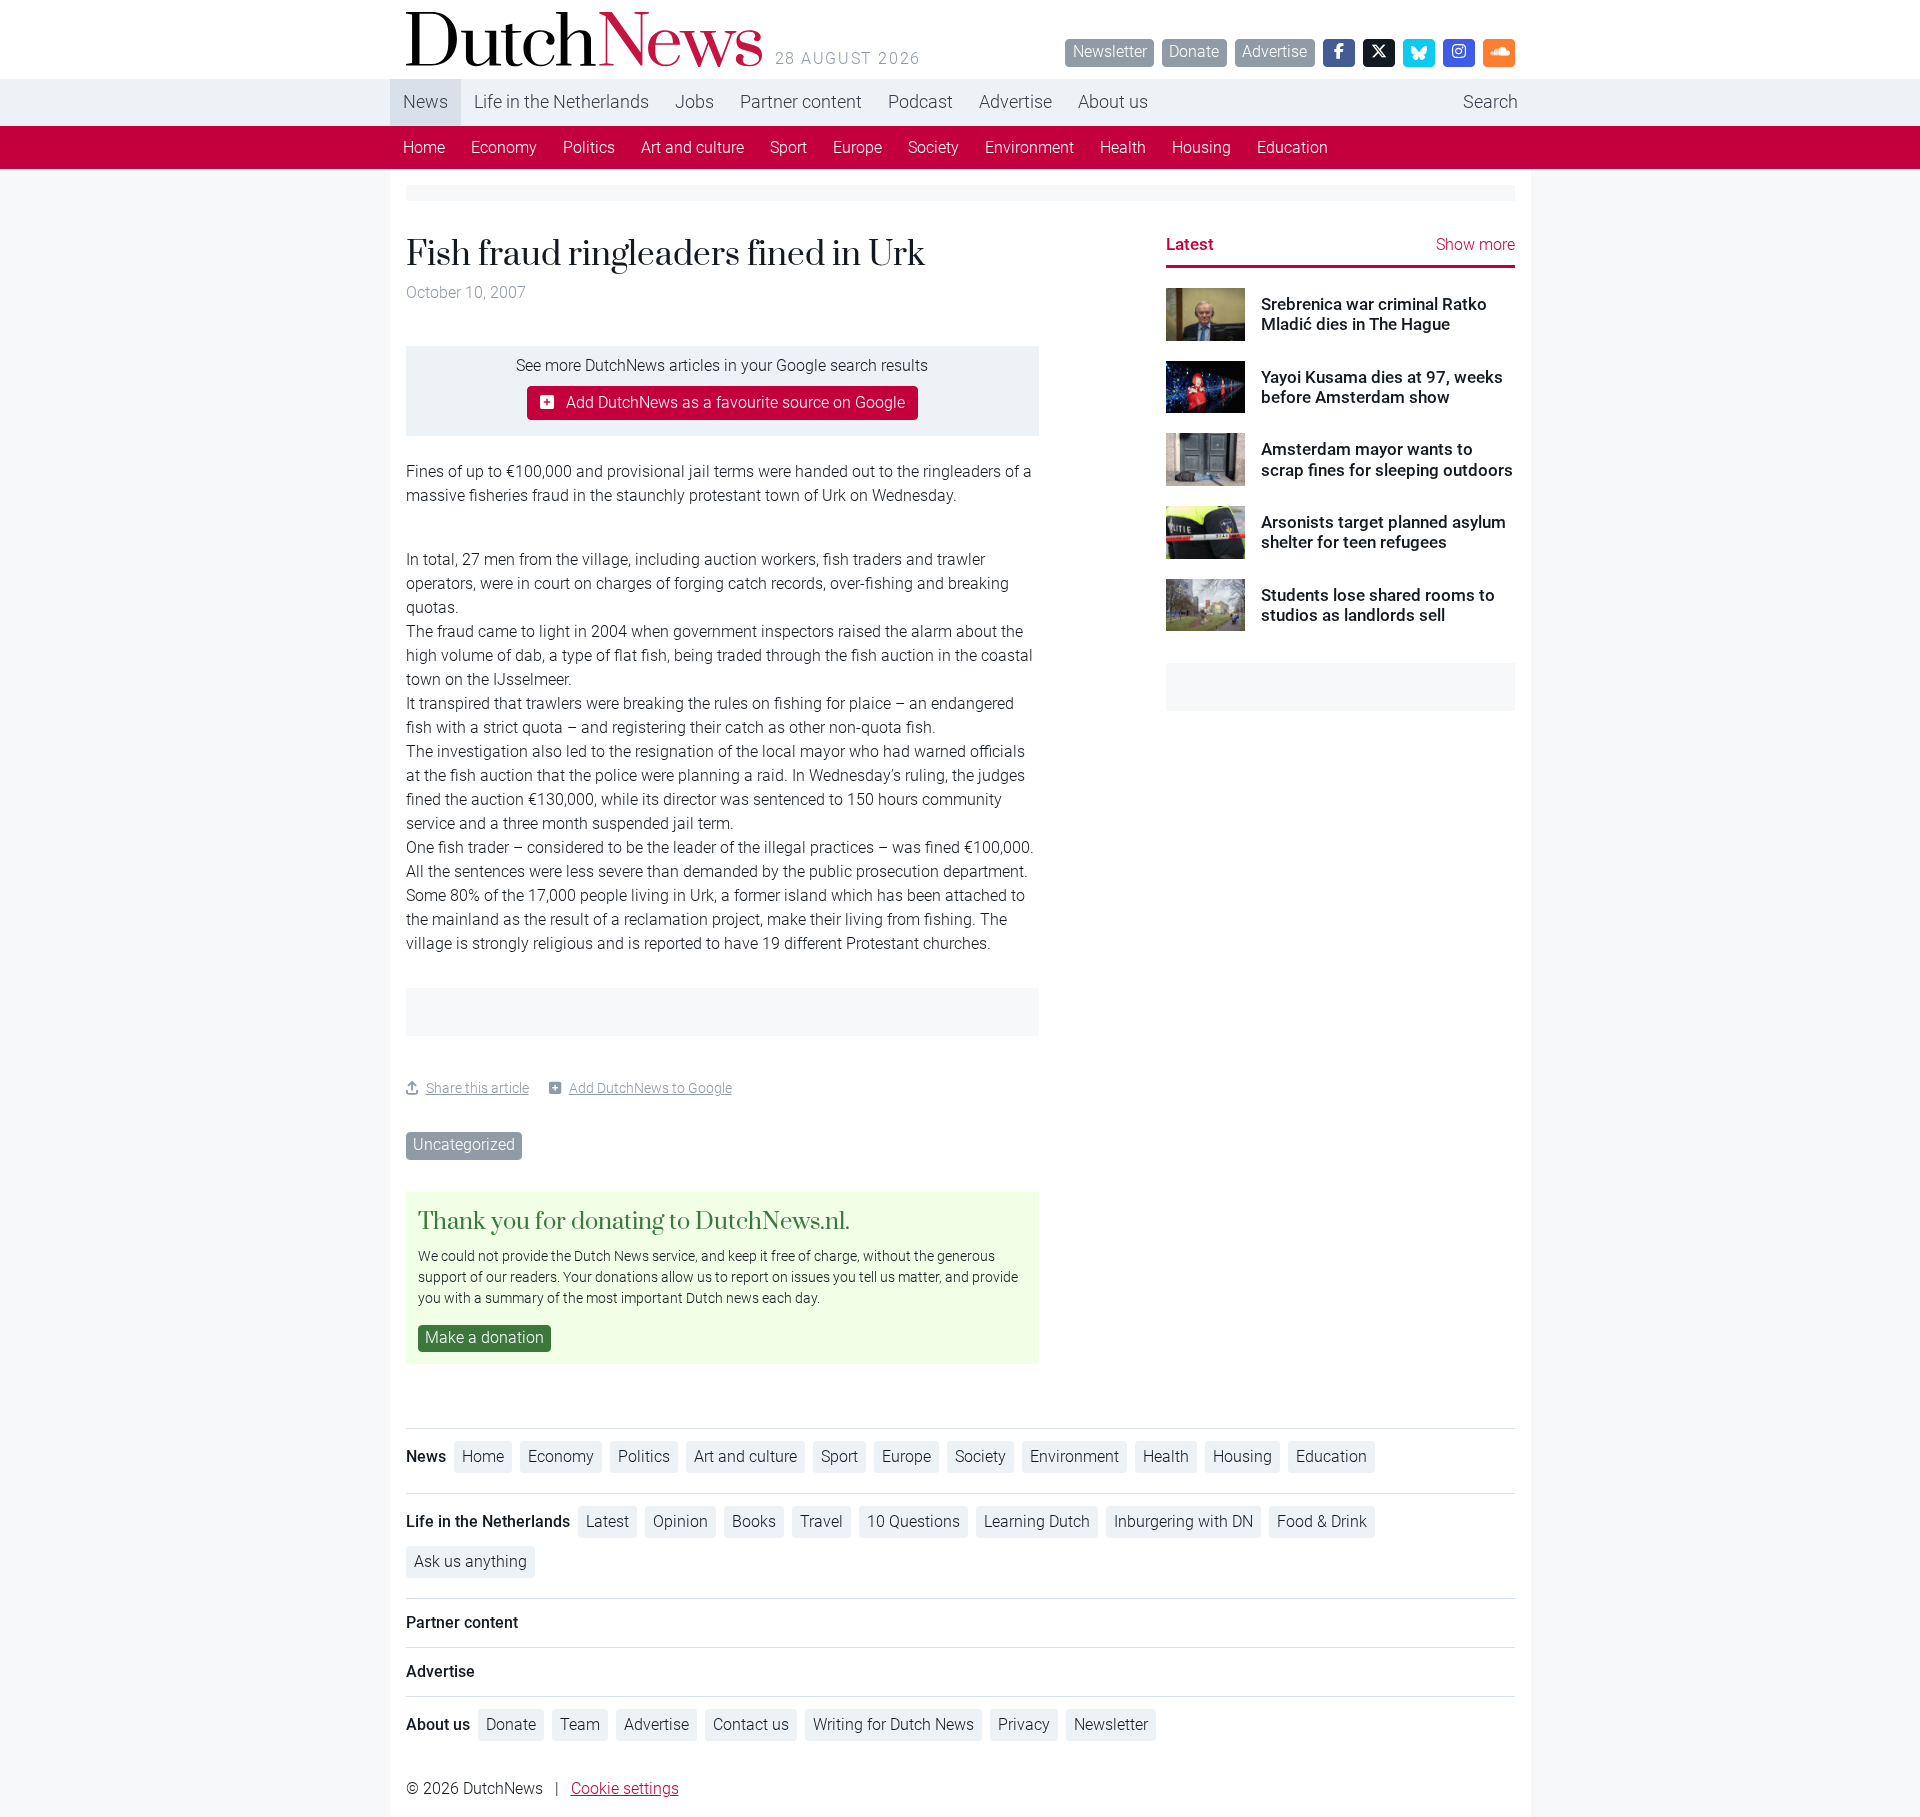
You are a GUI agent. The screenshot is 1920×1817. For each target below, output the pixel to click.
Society (933, 147)
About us (1113, 101)
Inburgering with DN (1183, 1521)
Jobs (694, 101)
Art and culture (692, 147)
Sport (788, 147)
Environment (1029, 147)
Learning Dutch (1037, 1521)
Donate (1194, 51)
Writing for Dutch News (893, 1724)
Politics (589, 147)
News (425, 101)
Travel (821, 1521)
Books (754, 1521)
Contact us (751, 1724)
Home (424, 147)
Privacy (1024, 1724)
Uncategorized (464, 1144)
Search (1490, 101)
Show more (1475, 244)
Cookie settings (625, 1788)
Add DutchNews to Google (650, 1088)
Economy (504, 147)
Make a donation (484, 1337)
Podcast (920, 101)
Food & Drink (1322, 1521)
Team (580, 1724)
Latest (1190, 244)
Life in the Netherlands (561, 101)
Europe (857, 147)
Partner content (801, 101)
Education (1292, 147)
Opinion (680, 1521)
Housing (1201, 147)
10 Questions (913, 1521)
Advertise (1274, 51)
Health (1123, 147)
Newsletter (1110, 51)
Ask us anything (470, 1561)
